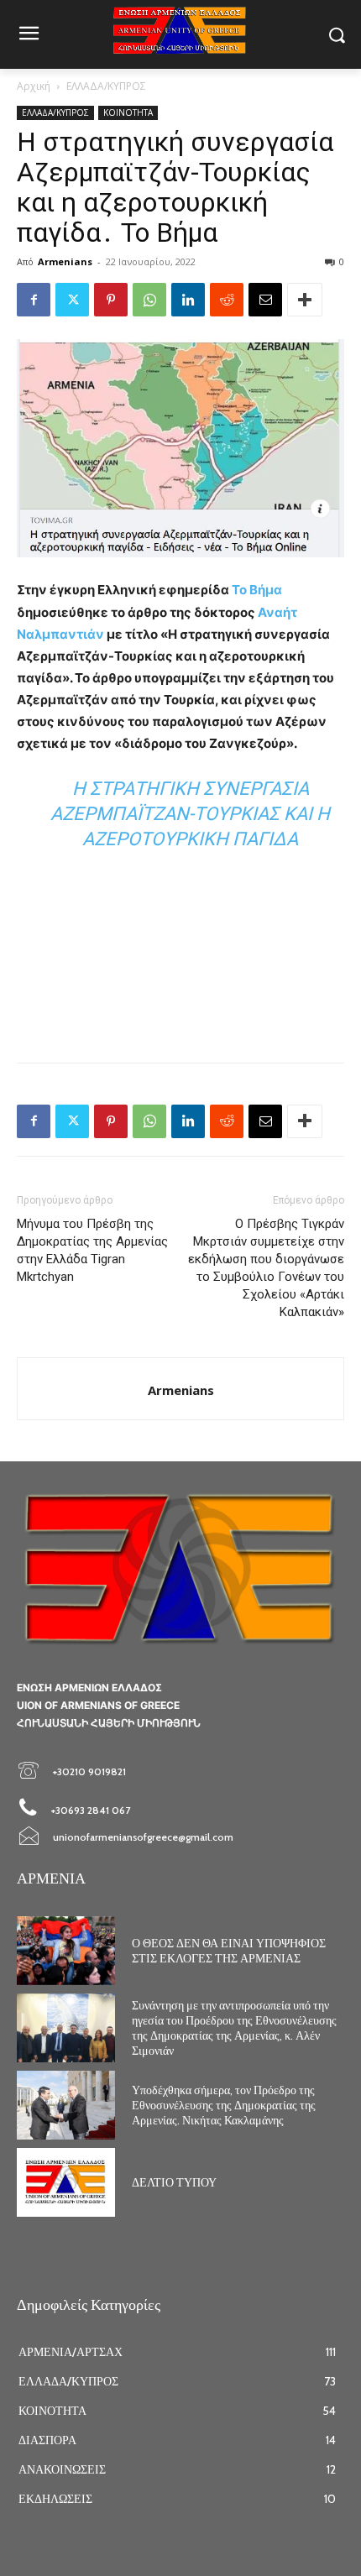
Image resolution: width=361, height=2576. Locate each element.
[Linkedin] (188, 300)
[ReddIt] (227, 300)
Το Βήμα (257, 590)
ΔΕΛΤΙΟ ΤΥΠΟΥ (174, 2182)
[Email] (265, 300)
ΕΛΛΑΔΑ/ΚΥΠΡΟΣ (106, 86)
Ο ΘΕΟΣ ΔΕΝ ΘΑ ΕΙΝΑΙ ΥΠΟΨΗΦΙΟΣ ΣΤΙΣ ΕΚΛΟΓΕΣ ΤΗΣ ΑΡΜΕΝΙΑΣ (229, 1951)
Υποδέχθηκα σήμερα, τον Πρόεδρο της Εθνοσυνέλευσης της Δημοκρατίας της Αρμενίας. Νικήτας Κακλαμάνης (224, 2105)
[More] (305, 300)
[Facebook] (34, 300)
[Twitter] (72, 300)
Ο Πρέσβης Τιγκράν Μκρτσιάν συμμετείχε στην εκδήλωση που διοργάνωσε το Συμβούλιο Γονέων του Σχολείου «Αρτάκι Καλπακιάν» (266, 1268)
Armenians (65, 261)
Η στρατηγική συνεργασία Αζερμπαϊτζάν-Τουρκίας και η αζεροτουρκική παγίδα (190, 814)
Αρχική (34, 86)
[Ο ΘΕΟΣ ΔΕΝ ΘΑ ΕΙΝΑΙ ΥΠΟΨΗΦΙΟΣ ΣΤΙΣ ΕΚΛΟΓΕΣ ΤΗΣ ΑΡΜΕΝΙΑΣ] (66, 1951)
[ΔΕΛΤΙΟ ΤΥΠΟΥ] (66, 2182)
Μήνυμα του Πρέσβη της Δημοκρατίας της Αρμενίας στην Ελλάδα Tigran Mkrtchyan (92, 1250)
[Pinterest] (111, 300)
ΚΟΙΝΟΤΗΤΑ (128, 112)
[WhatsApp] (149, 300)
